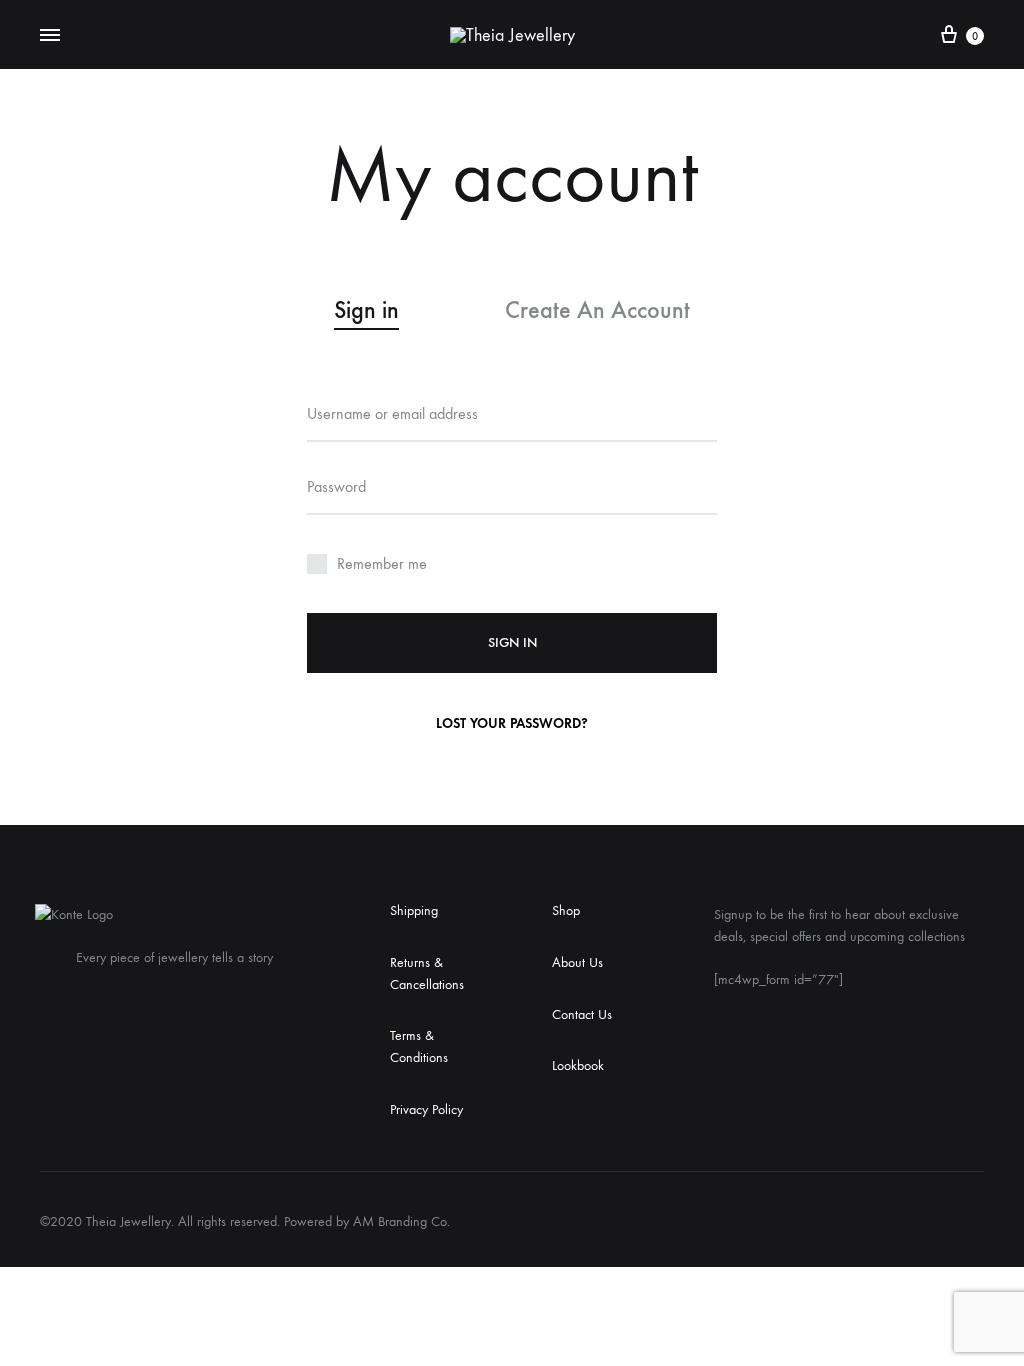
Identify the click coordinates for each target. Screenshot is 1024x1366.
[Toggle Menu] (50, 36)
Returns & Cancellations (427, 973)
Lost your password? (512, 723)
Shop (566, 910)
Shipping (414, 910)
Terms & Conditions (419, 1046)
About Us (577, 962)
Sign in (512, 642)
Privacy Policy (426, 1109)
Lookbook (578, 1065)
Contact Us (582, 1014)
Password (336, 486)
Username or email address (392, 413)
